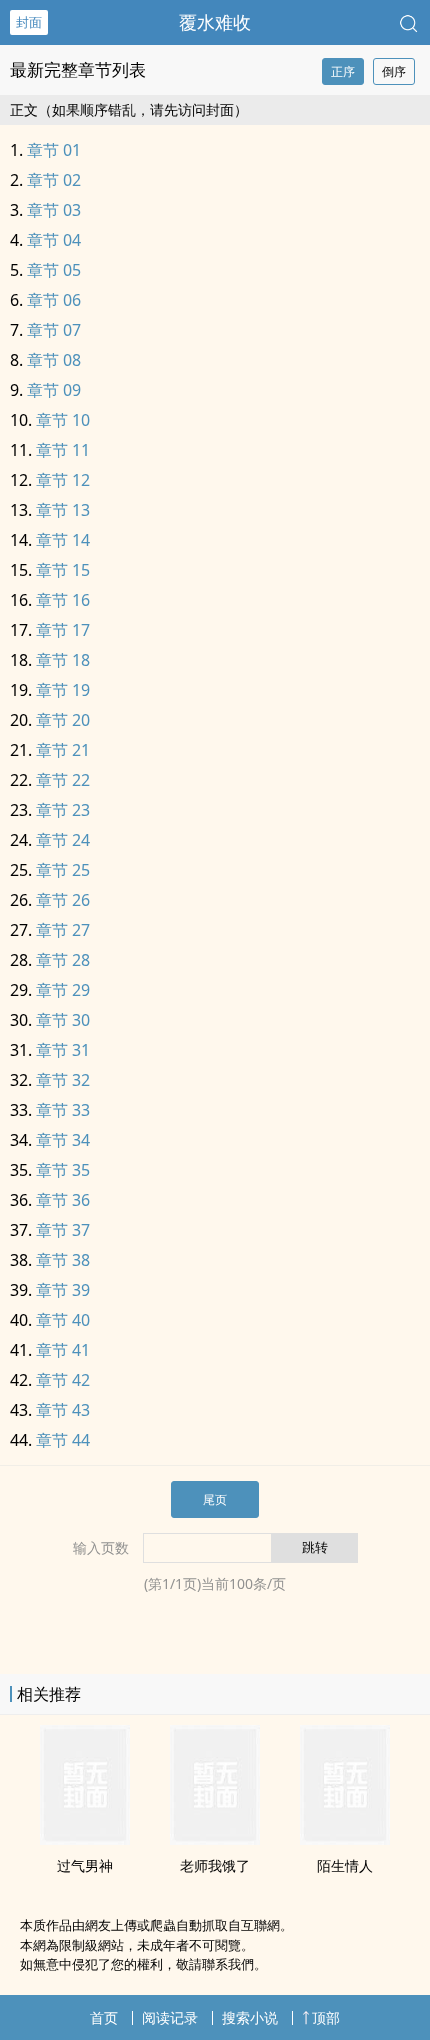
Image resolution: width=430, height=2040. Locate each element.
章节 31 (63, 1050)
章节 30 (63, 1020)
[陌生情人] (345, 1839)
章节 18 (63, 660)
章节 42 (63, 1380)
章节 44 (63, 1440)
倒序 (394, 71)
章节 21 (63, 750)
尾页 (215, 1499)
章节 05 (54, 270)
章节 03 (54, 210)
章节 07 (54, 330)
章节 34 (63, 1140)
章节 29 (63, 990)
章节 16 (63, 600)
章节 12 (63, 480)
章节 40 (63, 1320)
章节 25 (63, 870)
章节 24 (63, 840)
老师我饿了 (215, 1865)
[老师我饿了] (215, 1839)
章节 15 (63, 570)
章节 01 (54, 150)
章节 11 (63, 450)
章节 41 (63, 1350)
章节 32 (63, 1080)
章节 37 (63, 1230)
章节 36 (63, 1200)
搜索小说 (250, 2017)
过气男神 (85, 1865)
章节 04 (54, 240)
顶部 (326, 2017)
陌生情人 (345, 1865)
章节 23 (63, 810)
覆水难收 (215, 22)
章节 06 (54, 300)
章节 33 (63, 1110)
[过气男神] (85, 1839)
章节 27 (63, 930)
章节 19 (63, 690)
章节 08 (54, 360)
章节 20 (63, 720)
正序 (343, 71)
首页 (104, 2017)
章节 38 (63, 1260)
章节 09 (54, 390)
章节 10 (63, 420)
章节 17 (63, 630)
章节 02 (54, 180)
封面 (29, 22)
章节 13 (63, 510)
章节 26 (63, 900)
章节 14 (63, 540)
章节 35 (63, 1170)
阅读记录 (170, 2017)
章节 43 (63, 1410)
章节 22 (63, 780)
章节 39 (63, 1290)
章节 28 (63, 960)
